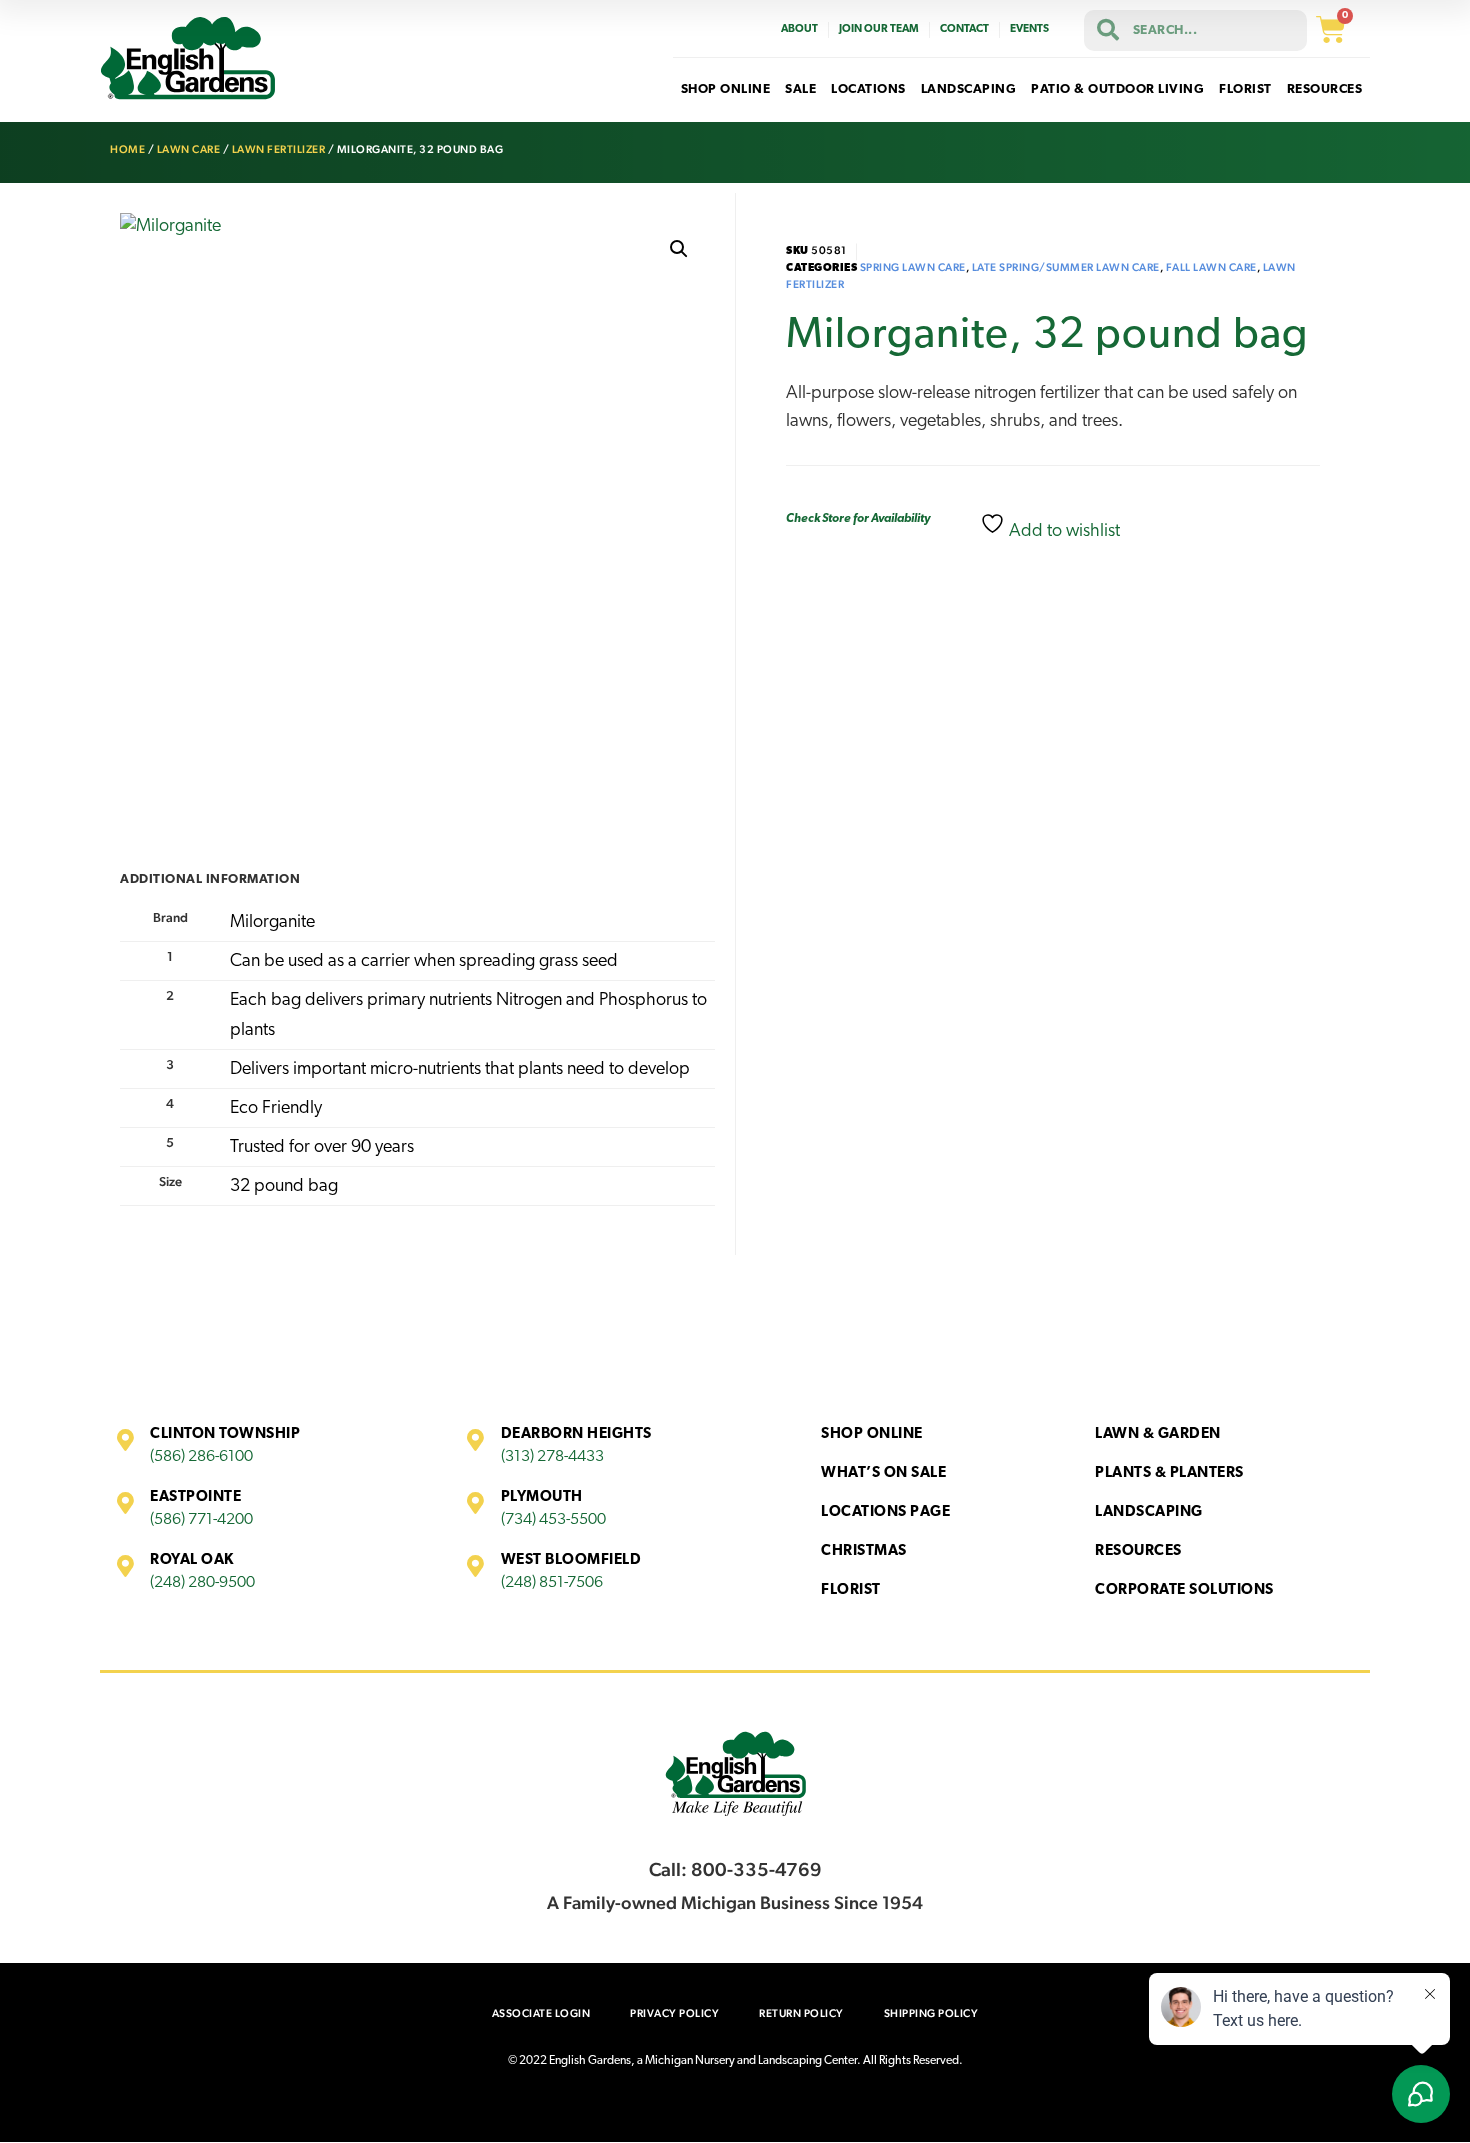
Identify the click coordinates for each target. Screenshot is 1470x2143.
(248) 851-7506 (552, 1583)
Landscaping (1149, 1512)
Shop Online (872, 1434)
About (799, 29)
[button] (679, 249)
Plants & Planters (1169, 1473)
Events (1029, 29)
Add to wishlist (1062, 532)
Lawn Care (189, 149)
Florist (851, 1590)
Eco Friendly (276, 1109)
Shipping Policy (931, 2013)
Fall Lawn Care (1211, 267)
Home (127, 149)
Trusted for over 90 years (322, 1148)
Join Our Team (879, 29)
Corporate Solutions (1184, 1590)
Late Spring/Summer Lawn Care (1066, 267)
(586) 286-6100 (201, 1457)
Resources (1138, 1551)
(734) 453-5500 (553, 1520)
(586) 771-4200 (201, 1520)
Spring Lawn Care (913, 267)
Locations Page (885, 1512)
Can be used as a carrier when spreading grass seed (424, 962)
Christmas (864, 1551)
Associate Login (541, 2013)
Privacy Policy (674, 2013)
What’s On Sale (883, 1473)
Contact (964, 29)
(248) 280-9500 (202, 1583)
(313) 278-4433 (552, 1457)
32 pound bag (284, 1187)
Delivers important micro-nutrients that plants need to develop (460, 1070)
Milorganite (272, 923)
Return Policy (801, 2013)
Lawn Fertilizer (279, 149)
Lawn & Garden (1158, 1434)
